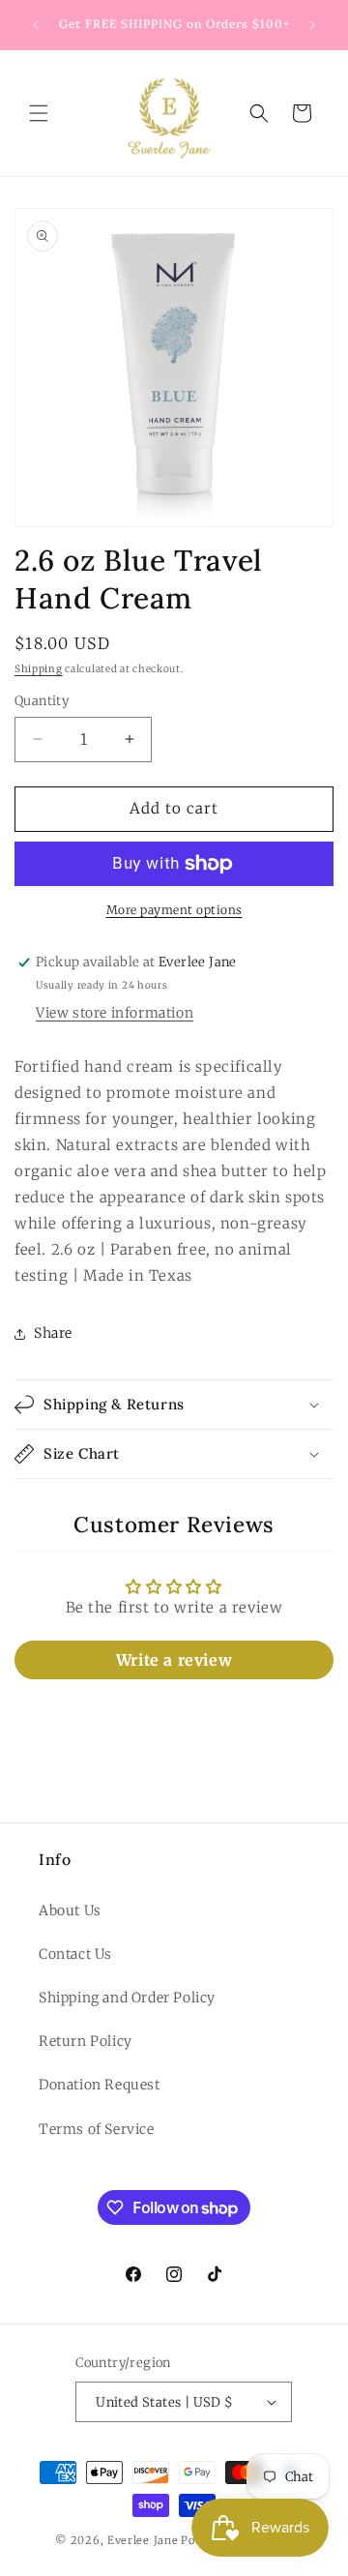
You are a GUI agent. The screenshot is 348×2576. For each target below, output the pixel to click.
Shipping (39, 669)
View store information (115, 1013)
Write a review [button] (174, 1660)
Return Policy (86, 2041)
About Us (70, 1910)
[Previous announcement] (36, 25)
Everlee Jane (143, 2540)
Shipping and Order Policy (127, 1998)
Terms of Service (97, 2129)
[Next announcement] (312, 25)
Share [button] (53, 1333)
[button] (39, 113)
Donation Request (100, 2085)
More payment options (174, 910)
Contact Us (75, 1954)
